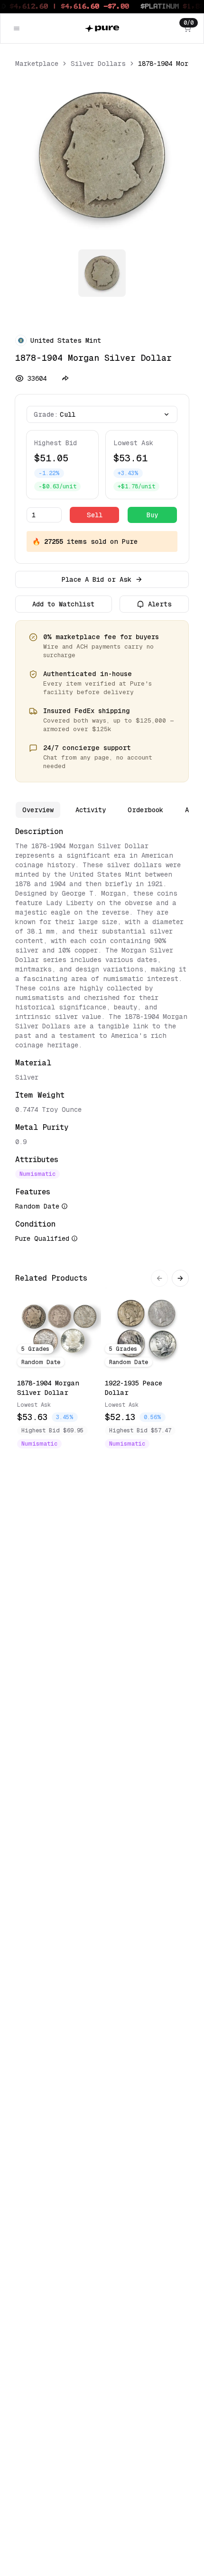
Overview (38, 810)
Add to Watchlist (63, 604)
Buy (152, 515)
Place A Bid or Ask (97, 579)
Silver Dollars (98, 64)
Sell (95, 515)
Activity (91, 810)
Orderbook (145, 810)
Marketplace (37, 64)
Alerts (160, 604)
